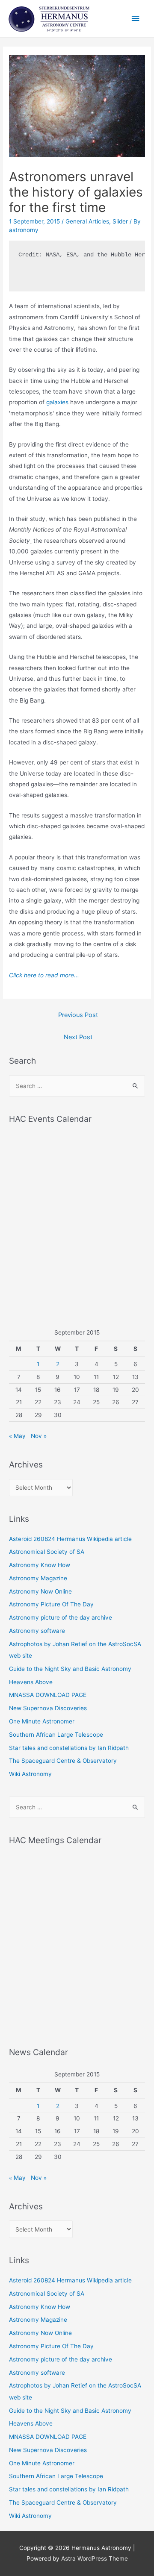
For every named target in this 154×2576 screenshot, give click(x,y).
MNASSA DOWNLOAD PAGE (48, 1695)
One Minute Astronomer (42, 1721)
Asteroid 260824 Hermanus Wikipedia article (70, 1539)
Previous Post (78, 1015)
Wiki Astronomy (30, 1774)
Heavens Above (31, 1682)
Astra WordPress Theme (95, 2558)
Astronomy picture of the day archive (61, 1617)
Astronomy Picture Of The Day (51, 1604)
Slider (120, 221)
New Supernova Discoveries (48, 1708)
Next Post (78, 1037)
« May (17, 1436)
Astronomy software (37, 1631)
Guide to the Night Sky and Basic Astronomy (70, 1669)
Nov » (39, 1436)
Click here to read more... (44, 975)
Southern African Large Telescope (56, 1735)
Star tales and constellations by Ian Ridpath (69, 1748)
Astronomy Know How (40, 1565)
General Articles (87, 221)
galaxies (57, 402)
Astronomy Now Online (40, 1591)
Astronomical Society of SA (47, 1552)
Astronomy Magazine (38, 1578)
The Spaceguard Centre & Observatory (63, 1761)
